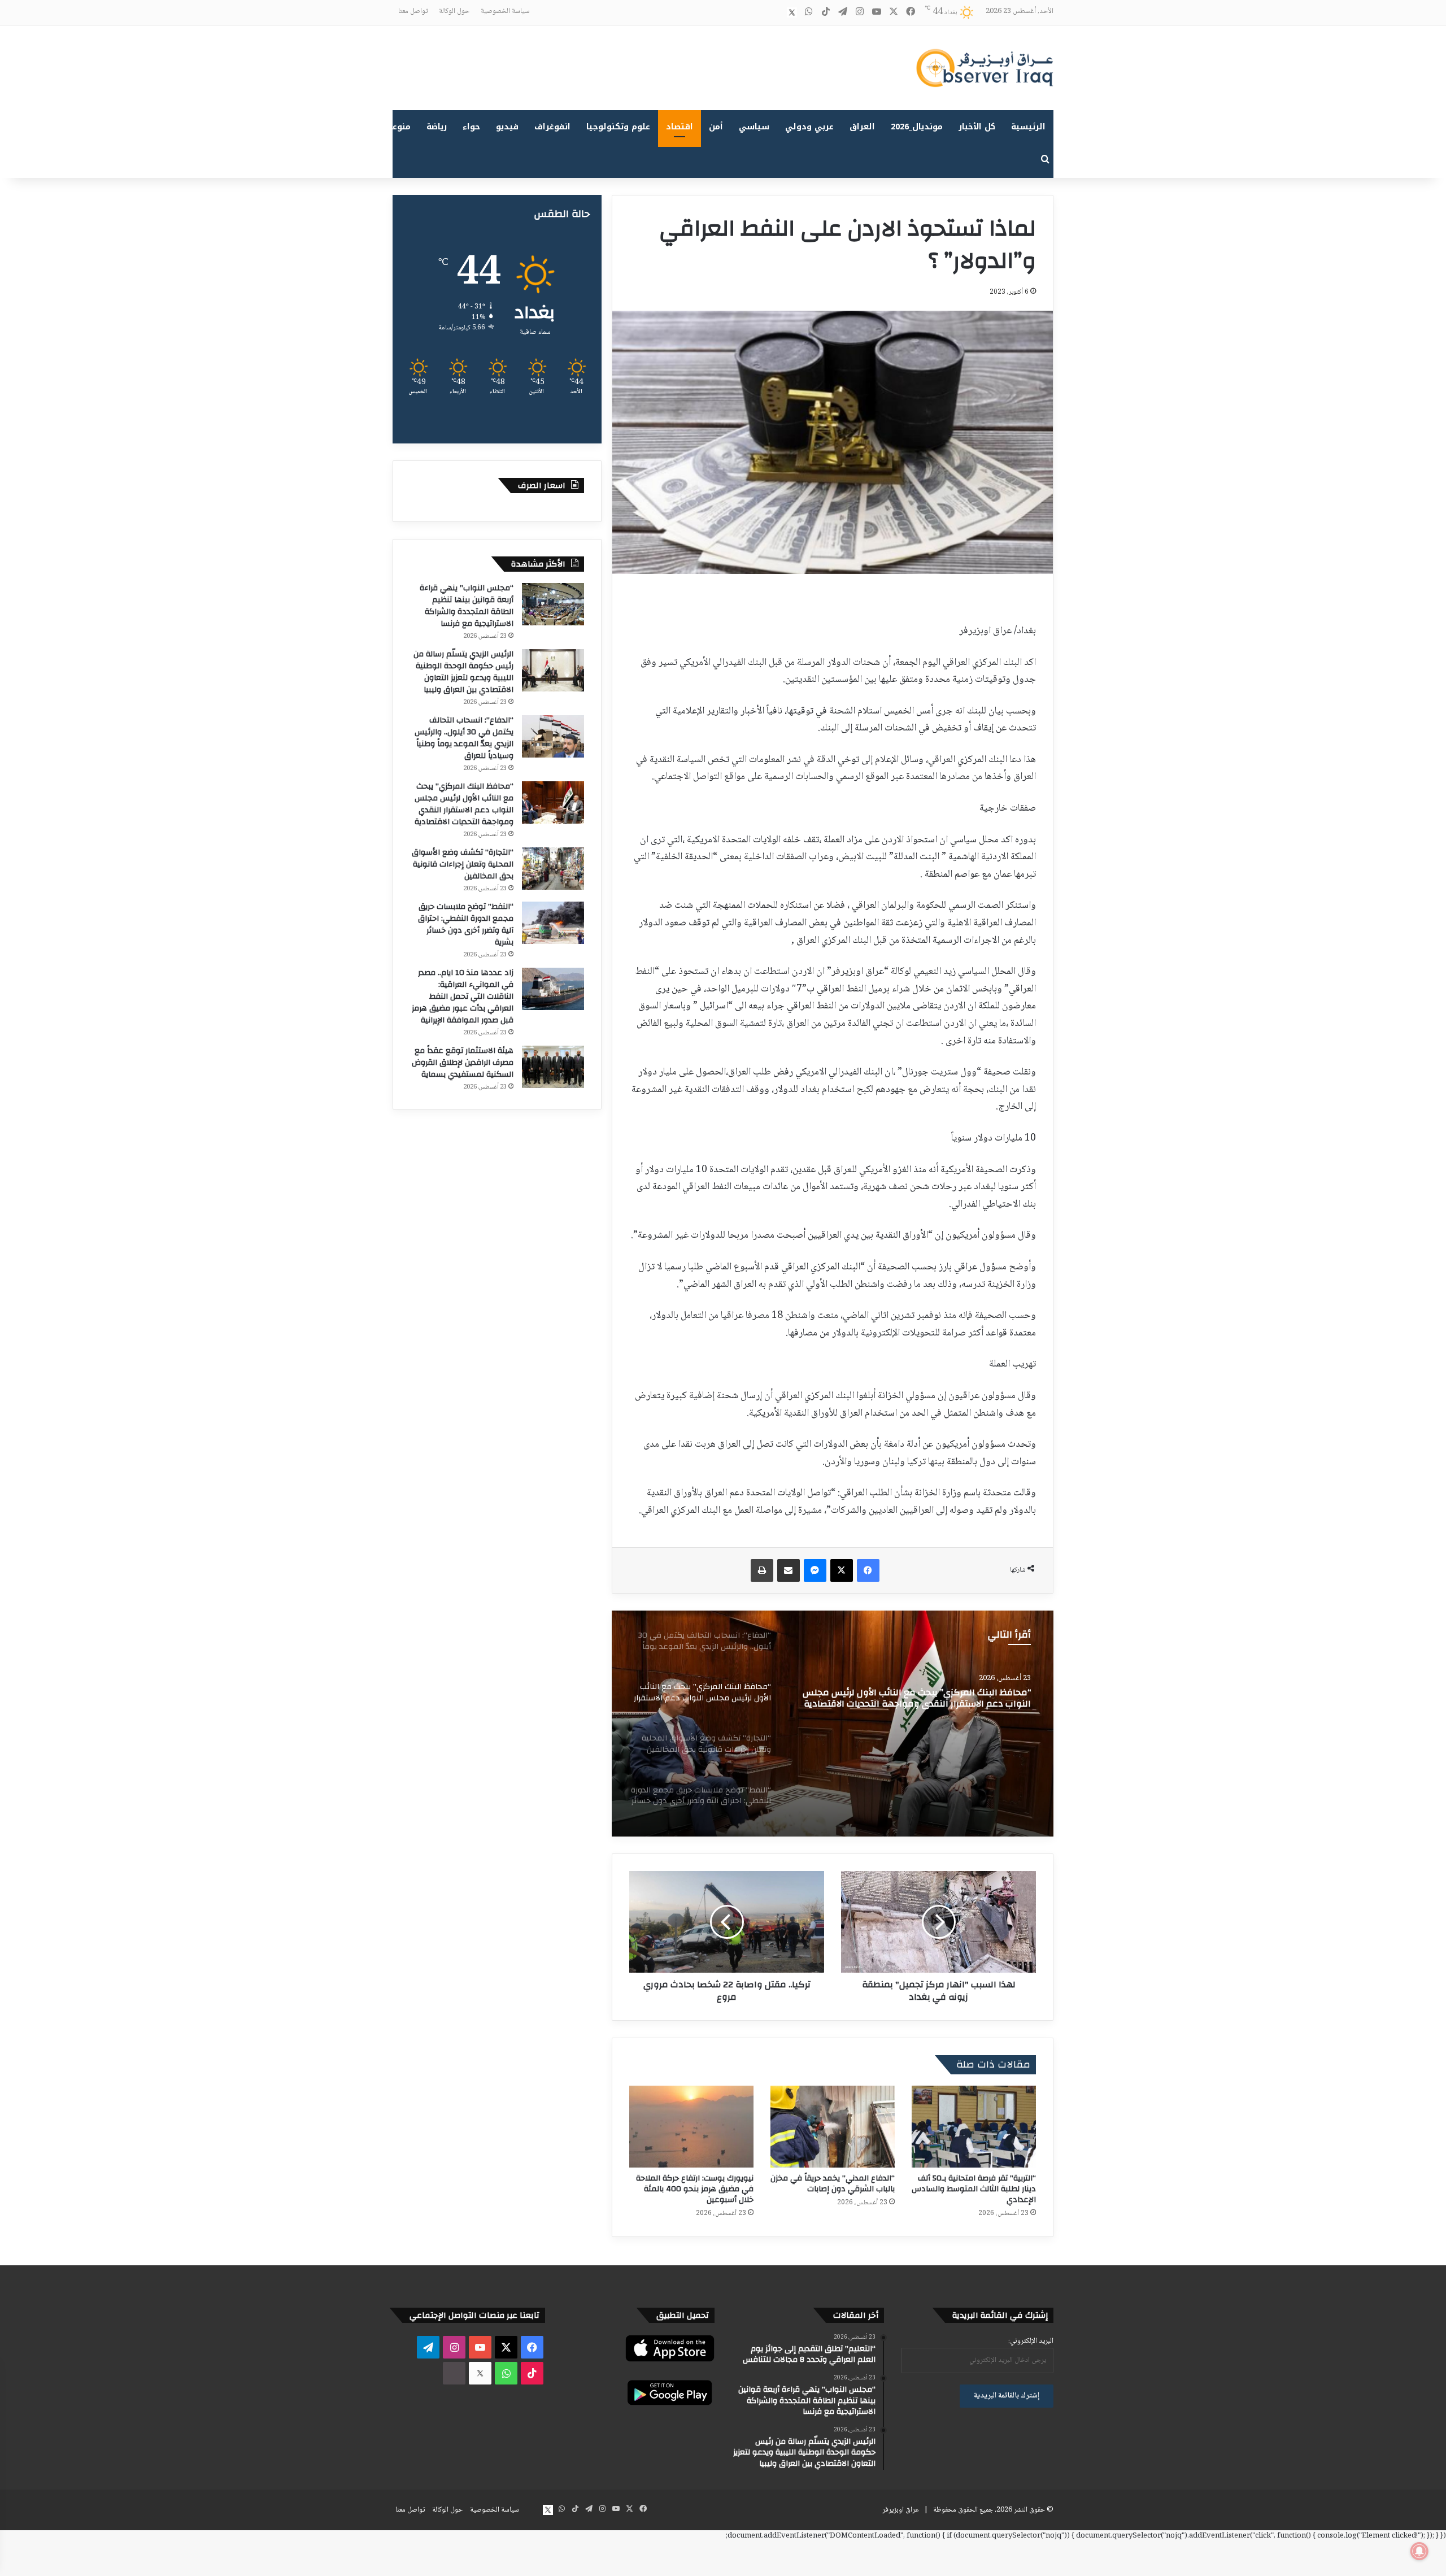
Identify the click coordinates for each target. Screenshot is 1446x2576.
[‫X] (842, 1570)
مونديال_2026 (917, 127)
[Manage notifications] (1419, 2551)
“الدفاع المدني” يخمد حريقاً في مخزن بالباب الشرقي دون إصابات (833, 2184)
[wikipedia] (775, 12)
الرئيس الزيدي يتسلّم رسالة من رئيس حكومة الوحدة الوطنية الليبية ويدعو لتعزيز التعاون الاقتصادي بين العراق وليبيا (463, 672)
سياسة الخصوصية (505, 11)
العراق (862, 127)
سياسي (754, 127)
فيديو (507, 127)
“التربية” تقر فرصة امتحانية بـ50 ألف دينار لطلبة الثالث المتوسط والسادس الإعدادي (974, 2189)
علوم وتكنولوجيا (618, 127)
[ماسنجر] (815, 1570)
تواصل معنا (413, 11)
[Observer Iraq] (985, 68)
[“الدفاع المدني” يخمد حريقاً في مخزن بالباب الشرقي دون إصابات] (833, 2127)
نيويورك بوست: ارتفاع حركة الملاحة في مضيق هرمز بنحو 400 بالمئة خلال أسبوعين (695, 2189)
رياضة (437, 127)
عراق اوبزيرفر (901, 2510)
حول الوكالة (454, 11)
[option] (833, 1724)
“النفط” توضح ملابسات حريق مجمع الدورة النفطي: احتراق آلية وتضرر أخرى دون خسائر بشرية (466, 924)
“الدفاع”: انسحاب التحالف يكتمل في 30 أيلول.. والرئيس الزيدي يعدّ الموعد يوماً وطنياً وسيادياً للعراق (464, 738)
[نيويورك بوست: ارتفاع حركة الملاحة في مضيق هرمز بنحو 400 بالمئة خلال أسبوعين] (691, 2127)
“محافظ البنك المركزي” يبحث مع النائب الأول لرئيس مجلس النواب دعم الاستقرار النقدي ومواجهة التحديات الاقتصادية (464, 804)
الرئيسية (1028, 127)
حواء (471, 127)
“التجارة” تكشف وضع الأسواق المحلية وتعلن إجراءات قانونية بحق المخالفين (912, 1698)
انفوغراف (552, 127)
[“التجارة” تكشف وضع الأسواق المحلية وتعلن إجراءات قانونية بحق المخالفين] (833, 1724)
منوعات (397, 127)
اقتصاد (680, 127)
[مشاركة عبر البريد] (789, 1570)
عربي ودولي (809, 127)
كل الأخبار (977, 127)
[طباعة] (762, 1570)
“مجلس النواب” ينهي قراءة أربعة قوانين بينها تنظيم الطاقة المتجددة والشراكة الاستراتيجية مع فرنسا (467, 606)
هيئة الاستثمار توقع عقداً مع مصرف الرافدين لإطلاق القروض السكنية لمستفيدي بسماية (463, 1063)
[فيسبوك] (868, 1570)
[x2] (792, 12)
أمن (716, 127)
